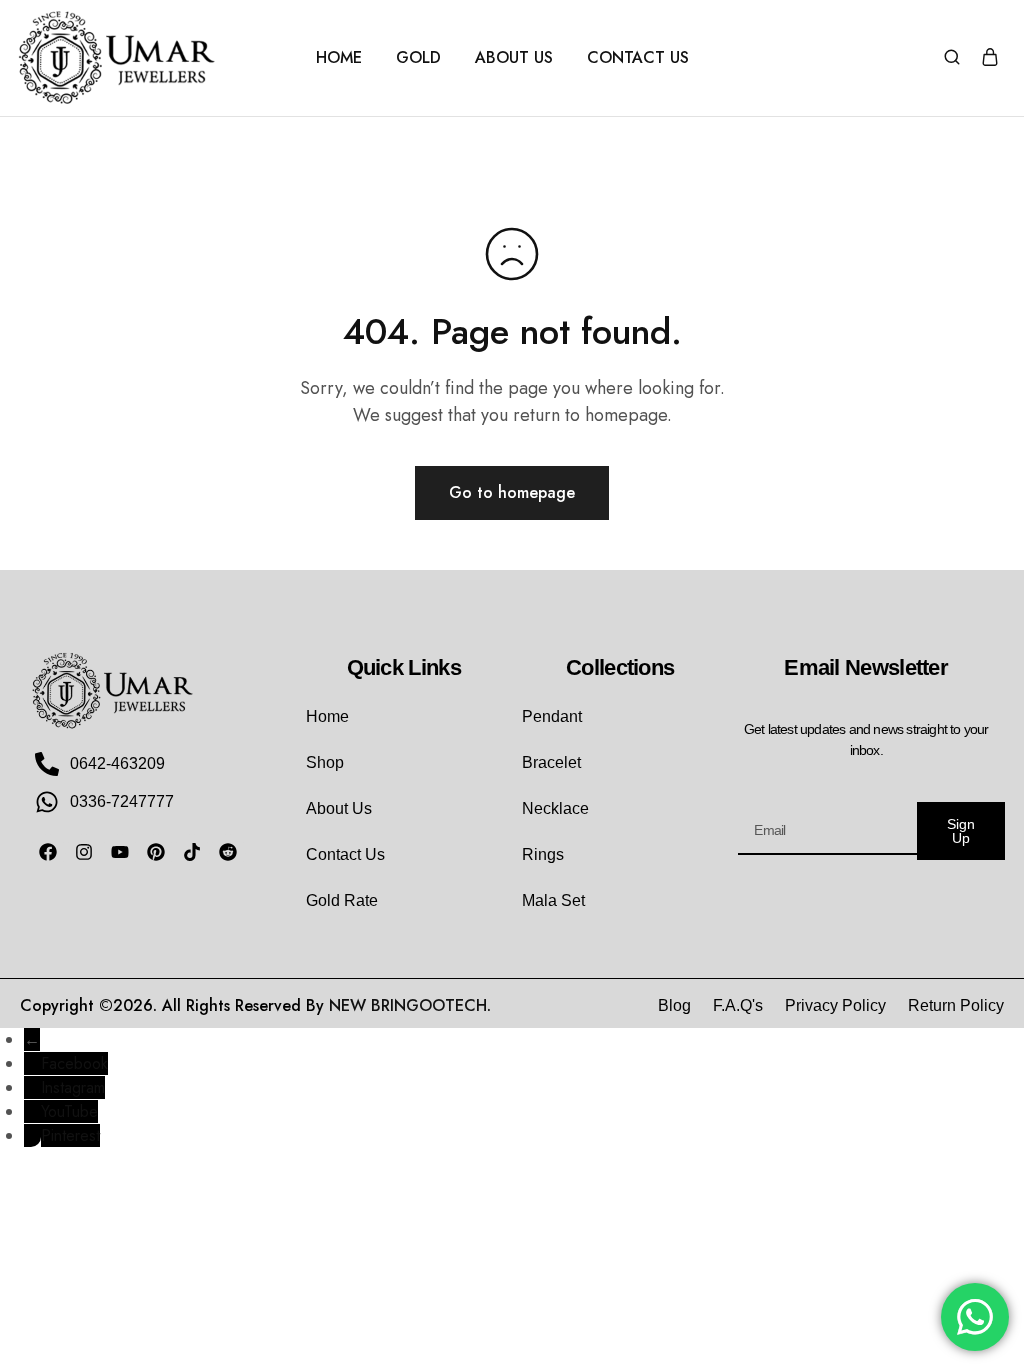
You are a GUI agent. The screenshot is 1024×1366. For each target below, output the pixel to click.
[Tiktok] (192, 852)
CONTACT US (638, 58)
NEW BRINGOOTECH (408, 1005)
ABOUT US (514, 58)
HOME (339, 58)
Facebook (74, 1063)
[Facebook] (48, 852)
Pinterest (70, 1135)
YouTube (69, 1111)
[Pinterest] (156, 852)
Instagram (73, 1087)
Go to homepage (512, 492)
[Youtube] (120, 852)
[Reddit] (228, 852)
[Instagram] (84, 852)
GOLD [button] (418, 58)
